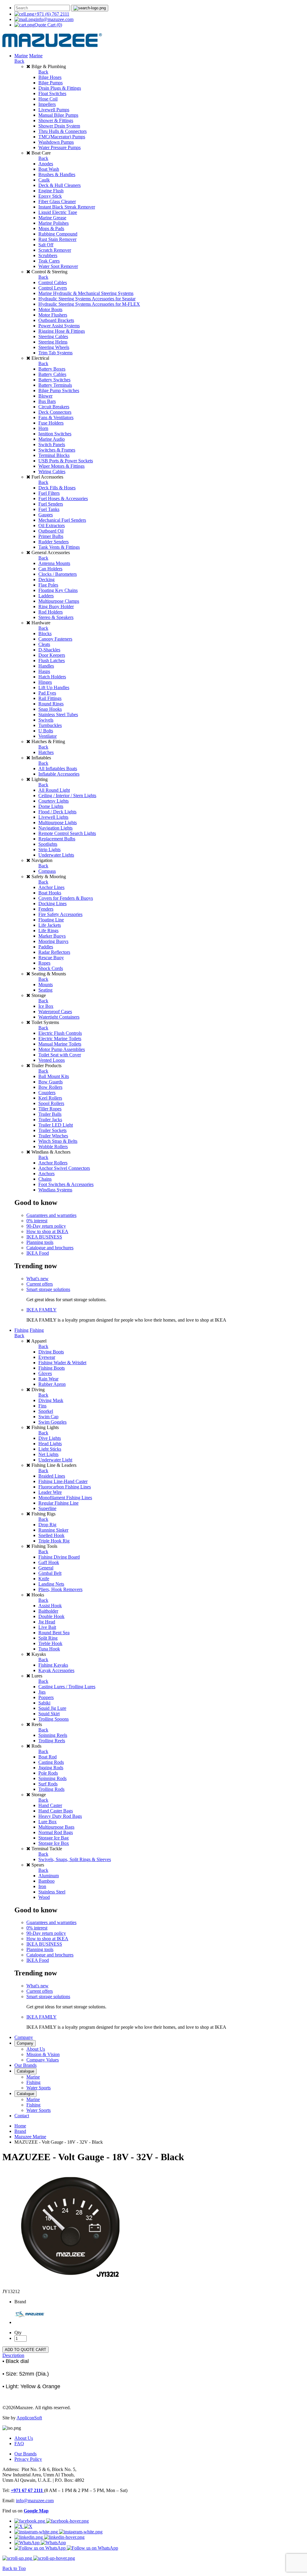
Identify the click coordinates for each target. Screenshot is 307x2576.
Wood (44, 1897)
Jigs (42, 1692)
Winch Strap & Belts (58, 1141)
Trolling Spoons (54, 1719)
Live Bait (47, 1627)
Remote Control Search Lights (67, 833)
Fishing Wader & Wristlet (62, 1363)
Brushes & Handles (57, 174)
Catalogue (25, 2071)
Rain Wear (48, 1379)
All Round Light (54, 790)
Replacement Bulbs (57, 839)
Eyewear (47, 1357)
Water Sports (39, 2088)
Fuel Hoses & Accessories (63, 498)
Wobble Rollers (53, 1147)
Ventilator (48, 736)
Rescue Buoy (51, 958)
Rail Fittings (50, 698)
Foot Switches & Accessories (66, 1184)
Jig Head (47, 1622)
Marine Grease (52, 218)
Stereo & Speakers (56, 617)
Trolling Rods (51, 1789)
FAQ (19, 2444)
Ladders (46, 596)
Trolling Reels (52, 1741)
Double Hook (51, 1616)
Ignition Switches (55, 434)
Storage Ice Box (54, 1843)
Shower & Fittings (56, 120)
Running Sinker (53, 1530)
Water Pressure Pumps (60, 147)
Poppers (46, 1697)
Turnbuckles (50, 725)
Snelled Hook (51, 1535)
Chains (45, 1179)
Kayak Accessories (56, 1670)
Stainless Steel (52, 1892)
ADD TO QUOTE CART (25, 2350)
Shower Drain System (59, 126)
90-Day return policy (46, 1226)
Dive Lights (50, 1438)
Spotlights (48, 844)
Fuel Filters (49, 493)
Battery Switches (54, 380)
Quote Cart (48, 25)
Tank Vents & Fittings (59, 547)
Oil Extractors (52, 525)
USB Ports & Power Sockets (66, 461)
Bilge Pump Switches (59, 390)
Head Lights (50, 1444)
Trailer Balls (50, 1114)
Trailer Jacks (50, 1120)
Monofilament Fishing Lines (65, 1498)
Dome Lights (51, 806)
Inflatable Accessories (59, 774)
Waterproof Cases (55, 1012)
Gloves (45, 1373)
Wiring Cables (52, 471)
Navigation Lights (55, 828)
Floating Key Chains (58, 590)
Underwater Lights (56, 855)
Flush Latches (52, 661)
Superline (47, 1508)
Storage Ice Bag (54, 1838)
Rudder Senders (54, 542)
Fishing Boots (52, 1368)
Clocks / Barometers (58, 574)
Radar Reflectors (54, 952)
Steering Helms (53, 342)
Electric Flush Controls (60, 1033)
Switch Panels (52, 444)
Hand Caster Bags (56, 1811)
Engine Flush (51, 191)
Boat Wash (49, 169)
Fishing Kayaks (53, 1665)
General (46, 1568)
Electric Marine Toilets (60, 1039)
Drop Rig (47, 1525)
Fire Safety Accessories (60, 914)
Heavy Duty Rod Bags (60, 1816)
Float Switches (52, 93)
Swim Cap (48, 1417)
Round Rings (51, 704)
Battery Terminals (55, 385)
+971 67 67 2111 (27, 2490)
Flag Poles (48, 585)
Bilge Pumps (51, 83)
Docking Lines (52, 904)
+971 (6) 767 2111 (52, 14)
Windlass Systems (55, 1190)
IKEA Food (38, 1253)
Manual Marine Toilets (60, 1044)
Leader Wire (50, 1492)
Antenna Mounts (54, 563)
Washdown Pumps (56, 142)
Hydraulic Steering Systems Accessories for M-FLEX (89, 304)
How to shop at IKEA (47, 1231)
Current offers (40, 1284)
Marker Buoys (52, 936)
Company (24, 2037)
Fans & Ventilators (56, 417)
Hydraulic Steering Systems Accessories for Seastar (87, 299)
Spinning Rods (52, 1778)
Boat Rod (48, 1757)
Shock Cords (51, 968)
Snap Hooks (50, 709)
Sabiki (44, 1703)
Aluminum (49, 1876)
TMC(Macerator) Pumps (62, 137)
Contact (22, 2116)
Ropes (44, 963)
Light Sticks (50, 1449)
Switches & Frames (57, 450)
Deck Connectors (55, 412)
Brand (20, 2131)
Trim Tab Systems (55, 353)
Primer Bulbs (51, 536)
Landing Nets (51, 1584)
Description (13, 2355)
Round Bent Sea (54, 1633)
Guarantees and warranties (51, 1215)
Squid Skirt (49, 1714)
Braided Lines (52, 1476)
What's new (37, 1279)
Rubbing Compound (58, 234)
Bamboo (46, 1881)
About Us (36, 2049)
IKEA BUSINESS (44, 1237)
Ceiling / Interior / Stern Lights (67, 796)
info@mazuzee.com (55, 19)
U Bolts (46, 731)
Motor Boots (50, 309)
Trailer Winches (53, 1136)
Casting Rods (51, 1762)
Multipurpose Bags (56, 1827)
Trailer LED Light (56, 1125)
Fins (42, 1406)
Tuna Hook (49, 1649)
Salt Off (46, 245)
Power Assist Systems (59, 326)
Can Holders (50, 569)
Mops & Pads (51, 228)
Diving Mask (51, 1400)
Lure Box (48, 1822)
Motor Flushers (53, 315)
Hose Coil (48, 99)
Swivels (46, 720)
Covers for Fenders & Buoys (66, 898)
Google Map (36, 2511)
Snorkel (46, 1411)
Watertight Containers (59, 1017)
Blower (45, 396)
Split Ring (48, 1638)
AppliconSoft (29, 2418)
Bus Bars (47, 401)
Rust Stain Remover (57, 239)
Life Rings (48, 931)
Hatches (46, 752)
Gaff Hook (49, 1562)
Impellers (47, 104)
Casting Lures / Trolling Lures (67, 1687)
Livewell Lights (53, 817)
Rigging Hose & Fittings (62, 331)
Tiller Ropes (50, 1109)
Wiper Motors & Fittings (61, 466)
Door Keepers (52, 655)
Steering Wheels (54, 347)
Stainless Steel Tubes (58, 715)
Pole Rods (48, 1773)
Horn (43, 428)
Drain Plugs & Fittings (60, 88)
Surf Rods (48, 1784)
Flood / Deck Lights (57, 812)
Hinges (45, 682)
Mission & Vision (43, 2054)
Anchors (46, 1174)
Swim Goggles (52, 1422)
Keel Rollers (50, 1098)
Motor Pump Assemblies (62, 1049)
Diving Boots (51, 1352)
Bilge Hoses (50, 77)
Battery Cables (52, 374)
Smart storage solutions (48, 1289)
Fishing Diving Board (59, 1557)
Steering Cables (53, 336)
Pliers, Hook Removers (60, 1589)
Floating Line (51, 920)
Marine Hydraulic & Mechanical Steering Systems (86, 293)
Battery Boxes (52, 369)
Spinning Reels (53, 1735)
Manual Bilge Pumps (58, 115)
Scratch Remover (55, 250)
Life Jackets (50, 925)
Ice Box (46, 1006)
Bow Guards (51, 1082)
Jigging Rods (51, 1768)
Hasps (44, 671)
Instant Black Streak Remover (67, 207)
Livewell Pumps (54, 110)
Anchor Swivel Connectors (64, 1168)
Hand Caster (50, 1805)
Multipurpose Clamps (59, 601)
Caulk (44, 180)
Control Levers (53, 288)
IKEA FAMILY (42, 1310)
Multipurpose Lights (58, 823)
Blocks (45, 633)
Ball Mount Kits (54, 1076)
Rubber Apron (52, 1384)
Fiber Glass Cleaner (57, 201)
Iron (42, 1886)
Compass (47, 871)
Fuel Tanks (49, 509)
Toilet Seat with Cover (60, 1055)
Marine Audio (52, 439)
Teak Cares (49, 261)
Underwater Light (55, 1460)
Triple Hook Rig (54, 1541)
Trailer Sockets (52, 1130)
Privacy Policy (28, 2459)
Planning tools (40, 1242)
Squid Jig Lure (52, 1708)
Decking (46, 579)
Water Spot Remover (58, 266)
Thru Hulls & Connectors (63, 131)
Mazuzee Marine (30, 2137)
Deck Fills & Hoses (57, 488)
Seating (45, 990)
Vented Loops (52, 1060)
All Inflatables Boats (58, 769)
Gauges (46, 515)
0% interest (37, 1221)
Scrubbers (48, 255)
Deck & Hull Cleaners (60, 185)
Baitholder (48, 1611)
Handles (46, 666)
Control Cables (53, 282)
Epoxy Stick (50, 196)
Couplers (47, 1093)
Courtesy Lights (54, 801)
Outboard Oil (51, 531)
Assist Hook (50, 1606)
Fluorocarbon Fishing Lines (65, 1487)
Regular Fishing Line (58, 1503)
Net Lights (48, 1454)
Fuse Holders (51, 423)
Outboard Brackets (56, 320)
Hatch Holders (52, 677)
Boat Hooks (50, 893)
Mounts (46, 985)
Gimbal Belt (50, 1573)
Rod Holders (51, 612)
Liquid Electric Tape (58, 212)
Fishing (21, 1330)
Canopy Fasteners (55, 639)
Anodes (46, 164)
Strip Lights (49, 850)
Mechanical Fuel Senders (62, 520)
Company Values (43, 2060)
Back (19, 61)
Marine (21, 56)
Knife (44, 1579)
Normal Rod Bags (56, 1832)
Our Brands (25, 2065)
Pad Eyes (47, 693)
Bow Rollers (50, 1087)
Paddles (46, 947)
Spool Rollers (51, 1103)
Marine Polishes (54, 223)
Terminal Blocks (54, 455)
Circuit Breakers (54, 407)
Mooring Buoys (53, 941)
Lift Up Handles (54, 688)
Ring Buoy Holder (56, 606)
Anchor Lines (51, 887)
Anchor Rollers (53, 1163)
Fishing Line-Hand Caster (63, 1481)
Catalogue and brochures (50, 1248)
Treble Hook (50, 1643)
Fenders (46, 909)
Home (20, 2126)
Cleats (44, 644)
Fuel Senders (51, 504)
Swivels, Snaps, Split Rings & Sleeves (75, 1859)
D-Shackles (49, 650)
